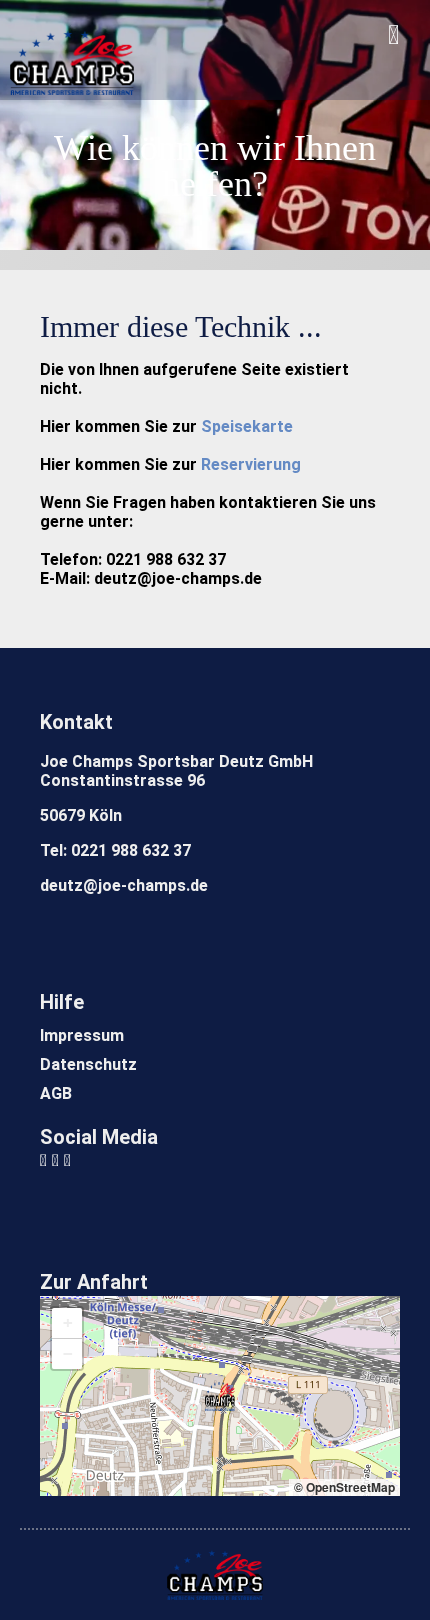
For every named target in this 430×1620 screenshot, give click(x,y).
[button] (220, 1396)
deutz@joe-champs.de (124, 885)
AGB (56, 1093)
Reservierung (251, 464)
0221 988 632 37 (131, 850)
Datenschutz (88, 1064)
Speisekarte (247, 426)
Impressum (82, 1035)
